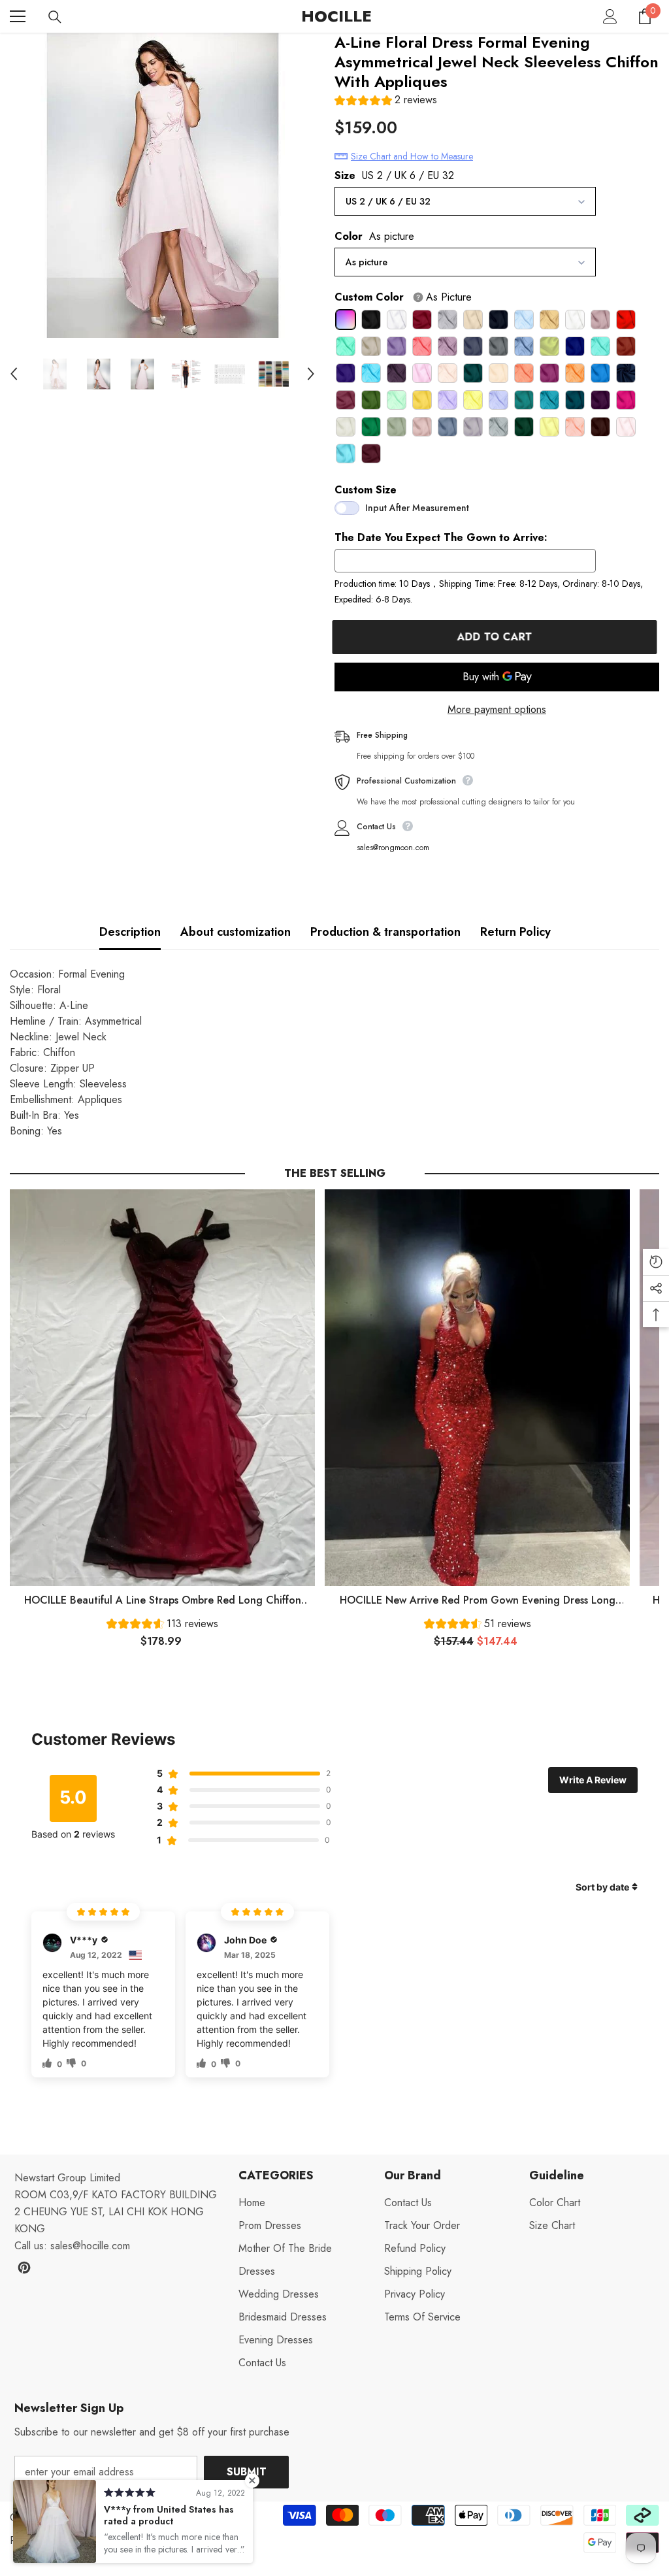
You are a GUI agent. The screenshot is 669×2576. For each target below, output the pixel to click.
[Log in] (610, 16)
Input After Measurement (417, 508)
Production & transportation (385, 932)
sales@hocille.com (90, 2246)
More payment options (497, 709)
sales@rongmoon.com (393, 848)
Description (130, 932)
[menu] (18, 16)
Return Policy (515, 932)
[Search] (55, 17)
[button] (386, 102)
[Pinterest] (24, 2268)
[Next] (311, 374)
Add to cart (497, 637)
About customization (236, 932)
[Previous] (14, 374)
